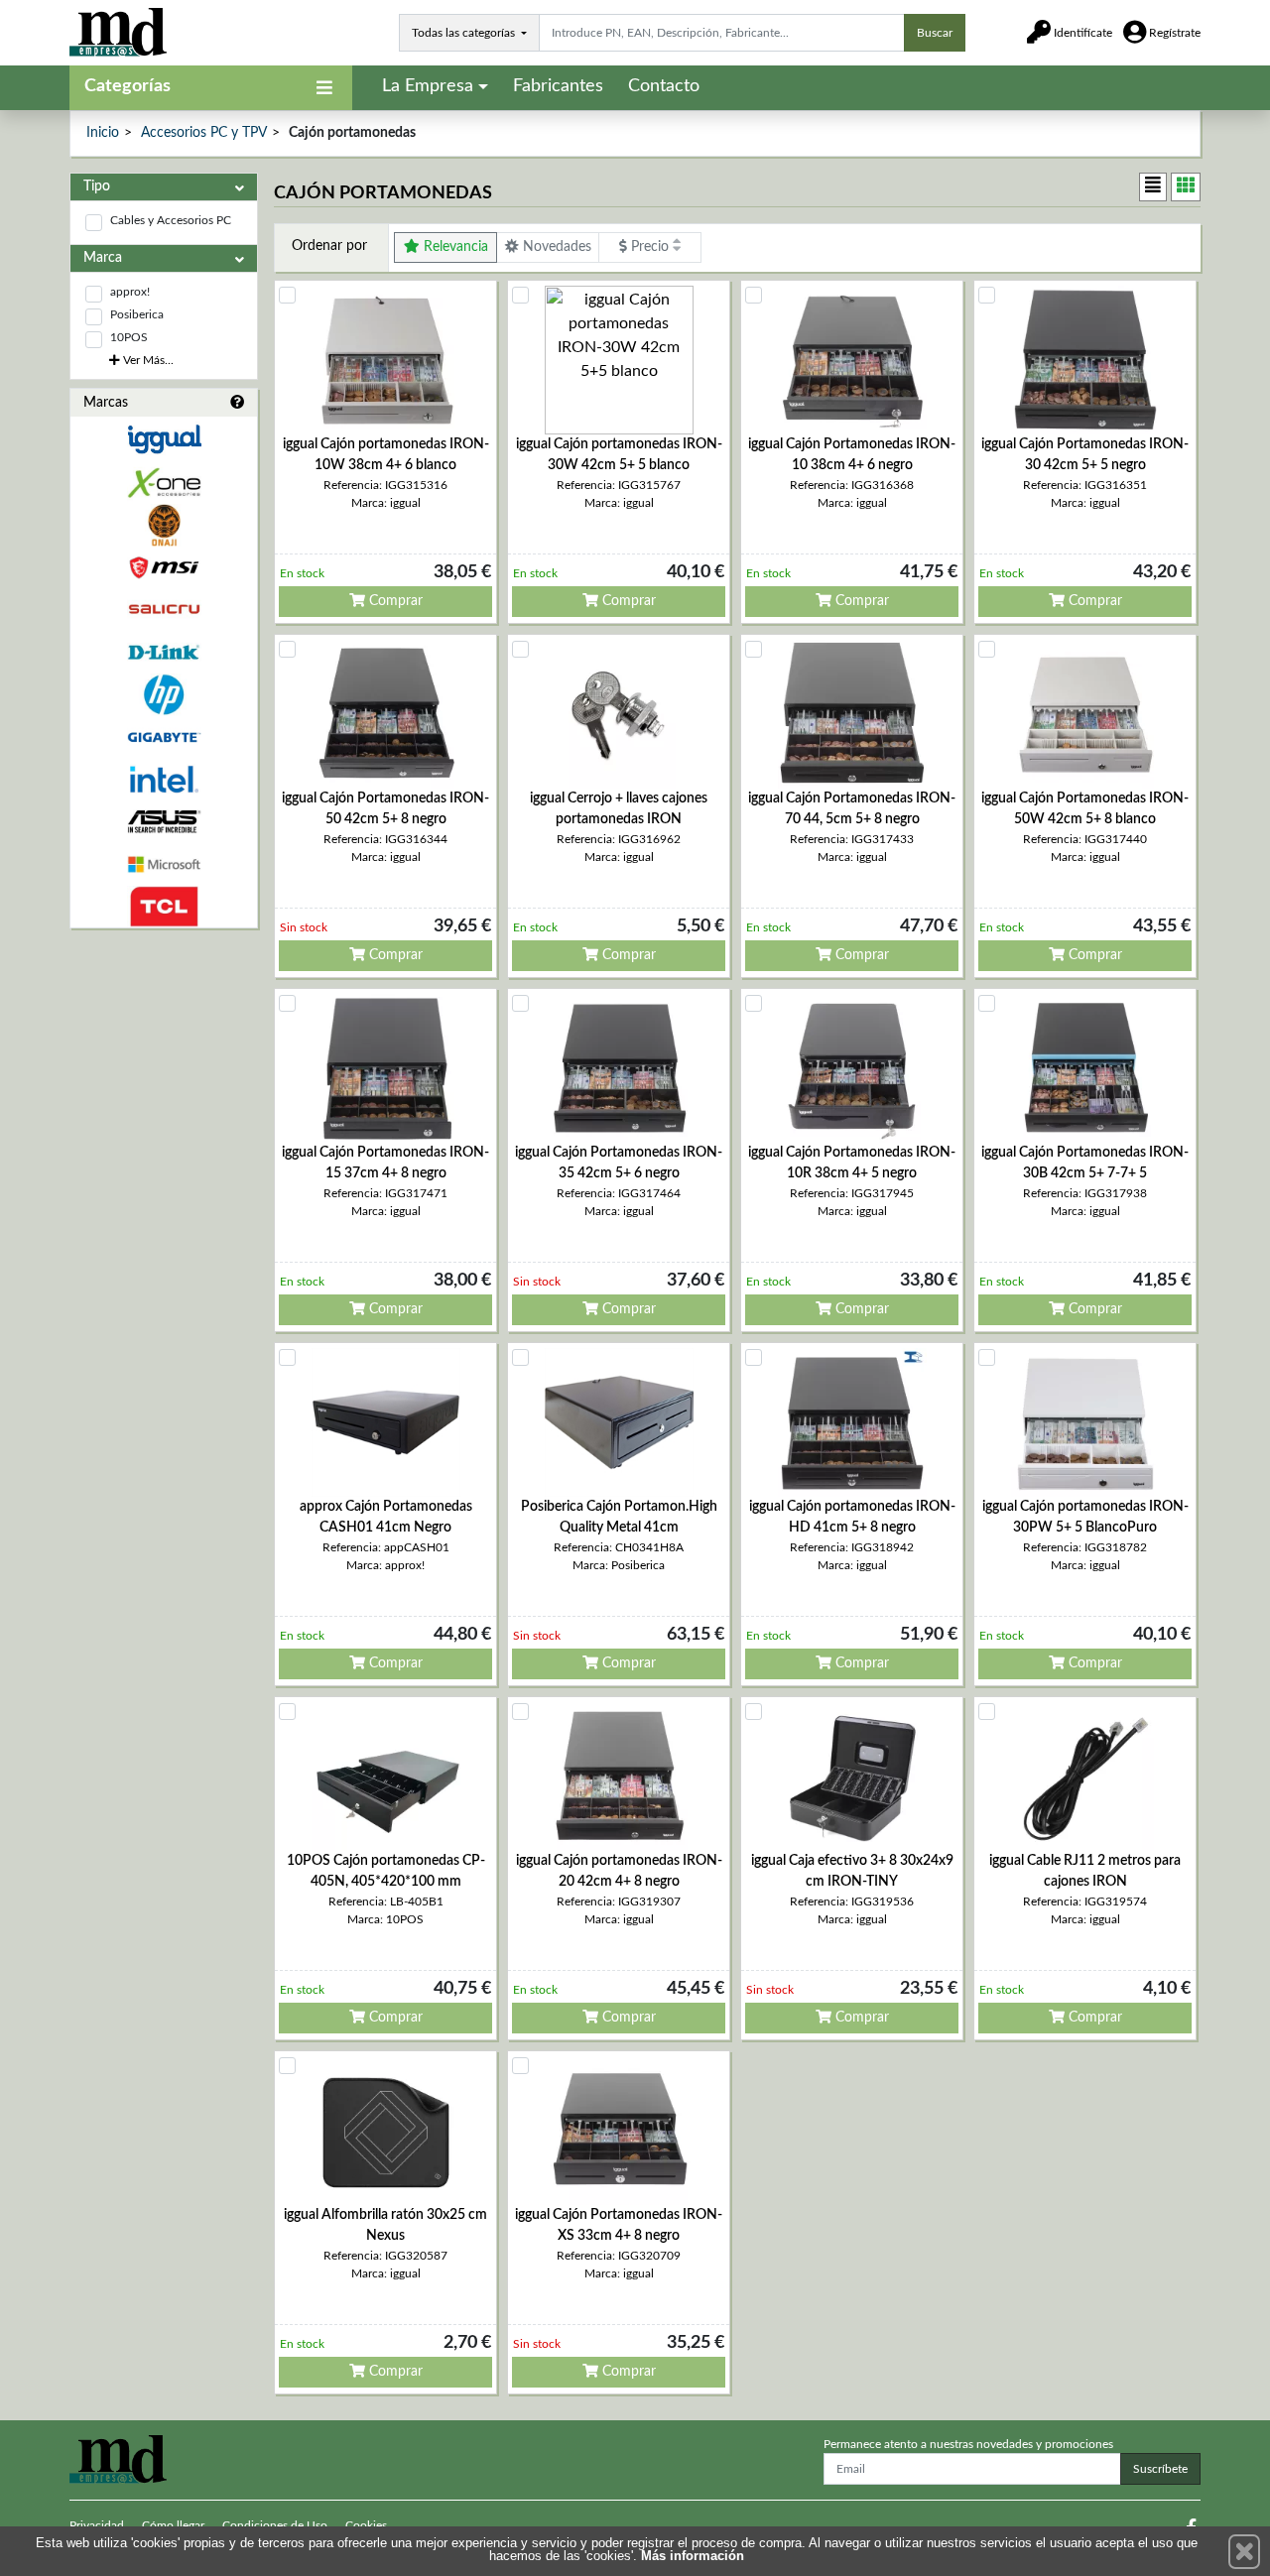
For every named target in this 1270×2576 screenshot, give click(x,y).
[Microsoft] (164, 864)
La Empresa (428, 86)
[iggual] (164, 439)
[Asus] (164, 822)
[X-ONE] (164, 483)
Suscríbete (1160, 2469)
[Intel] (164, 779)
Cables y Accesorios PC (171, 220)
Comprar (394, 601)
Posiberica (137, 314)
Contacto (664, 86)
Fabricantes (558, 86)
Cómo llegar (173, 2525)
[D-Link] (164, 652)
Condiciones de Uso (275, 2525)
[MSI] (164, 568)
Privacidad (97, 2525)
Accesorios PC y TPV (204, 133)
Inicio (103, 133)
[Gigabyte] (164, 737)
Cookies (366, 2525)
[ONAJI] (164, 525)
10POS (129, 337)
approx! (130, 292)
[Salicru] (164, 610)
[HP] (164, 695)
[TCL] (164, 907)
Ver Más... (147, 360)
